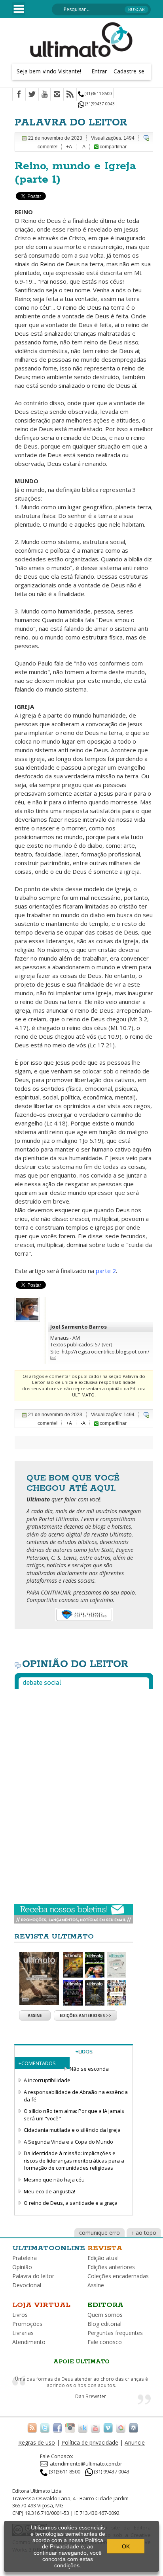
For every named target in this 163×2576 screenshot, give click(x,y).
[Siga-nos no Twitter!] (45, 2428)
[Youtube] (45, 95)
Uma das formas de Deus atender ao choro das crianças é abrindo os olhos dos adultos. (81, 2382)
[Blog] (133, 2428)
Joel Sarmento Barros (79, 1327)
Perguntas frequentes (115, 2333)
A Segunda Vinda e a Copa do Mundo (68, 2142)
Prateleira (25, 2258)
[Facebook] (19, 95)
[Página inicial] (81, 39)
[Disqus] (84, 1793)
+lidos (84, 2051)
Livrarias (23, 2333)
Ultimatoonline (49, 2248)
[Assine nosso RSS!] (32, 2428)
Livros (20, 2315)
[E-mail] (53, 1357)
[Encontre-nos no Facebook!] (57, 2428)
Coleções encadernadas (118, 2276)
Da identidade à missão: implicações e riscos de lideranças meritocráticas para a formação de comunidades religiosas (74, 2160)
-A (83, 147)
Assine (35, 2015)
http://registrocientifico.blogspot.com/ (106, 1352)
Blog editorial (104, 2324)
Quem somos (105, 2315)
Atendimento (29, 2342)
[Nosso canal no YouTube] (95, 2428)
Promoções (27, 2324)
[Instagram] (57, 95)
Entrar (99, 71)
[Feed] (70, 95)
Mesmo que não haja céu (54, 2180)
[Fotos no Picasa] (121, 2428)
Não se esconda (89, 2069)
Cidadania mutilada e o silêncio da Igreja (72, 2130)
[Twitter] (32, 95)
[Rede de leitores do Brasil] (83, 2428)
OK (126, 2546)
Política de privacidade (90, 2442)
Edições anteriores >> (86, 2015)
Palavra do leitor (33, 2276)
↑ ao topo (144, 2233)
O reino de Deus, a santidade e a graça (71, 2203)
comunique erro (100, 2233)
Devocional (27, 2285)
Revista (105, 2248)
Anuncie (135, 2442)
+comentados (37, 2063)
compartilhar (113, 147)
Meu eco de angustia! (49, 2191)
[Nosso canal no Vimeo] (108, 2428)
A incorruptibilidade (47, 2080)
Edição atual (103, 2258)
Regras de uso (37, 2442)
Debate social (42, 1682)
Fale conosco (105, 2342)
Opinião (22, 2267)
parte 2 (106, 1271)
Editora (105, 2305)
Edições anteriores (111, 2267)
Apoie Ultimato (81, 2362)
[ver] (107, 1345)
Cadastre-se (129, 71)
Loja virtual (41, 2305)
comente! (47, 147)
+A (69, 147)
